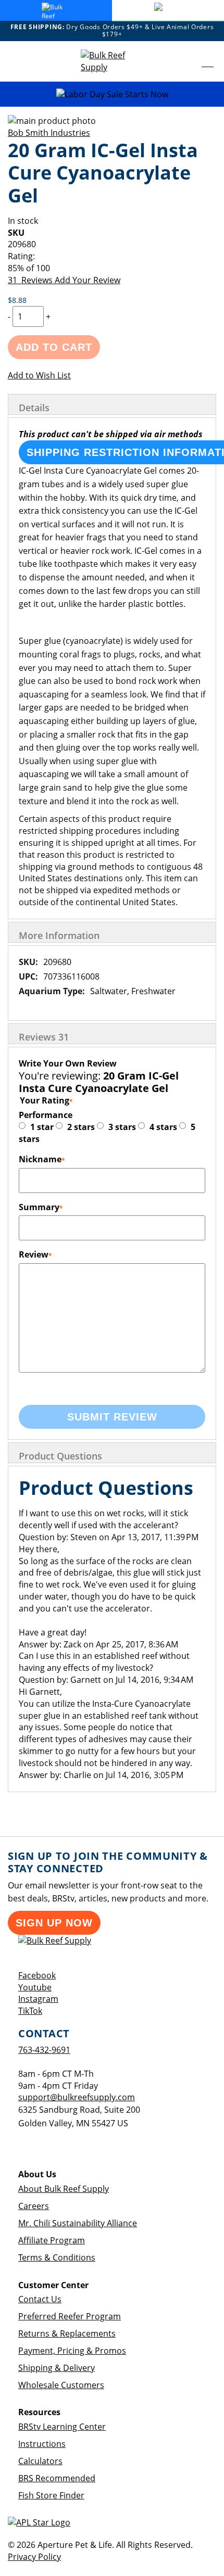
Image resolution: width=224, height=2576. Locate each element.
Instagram (38, 1999)
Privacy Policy (34, 2557)
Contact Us (40, 2299)
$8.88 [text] (17, 300)
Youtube (35, 1987)
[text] (112, 268)
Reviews (44, 1037)
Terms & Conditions (57, 2257)
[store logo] (112, 61)
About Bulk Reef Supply (64, 2189)
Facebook (37, 1975)
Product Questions (60, 1456)
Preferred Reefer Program (70, 2316)
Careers (34, 2206)
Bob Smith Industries (49, 133)
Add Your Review (88, 280)
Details (34, 408)
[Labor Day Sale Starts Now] (112, 94)
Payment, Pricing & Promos (72, 2351)
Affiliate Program (52, 2240)
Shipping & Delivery (57, 2368)
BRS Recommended (57, 2478)
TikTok (30, 2011)
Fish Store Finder (51, 2495)
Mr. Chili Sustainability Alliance (78, 2223)
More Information (59, 935)
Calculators (40, 2461)
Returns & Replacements (67, 2333)
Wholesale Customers (61, 2385)
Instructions (42, 2444)
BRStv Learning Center (62, 2427)
